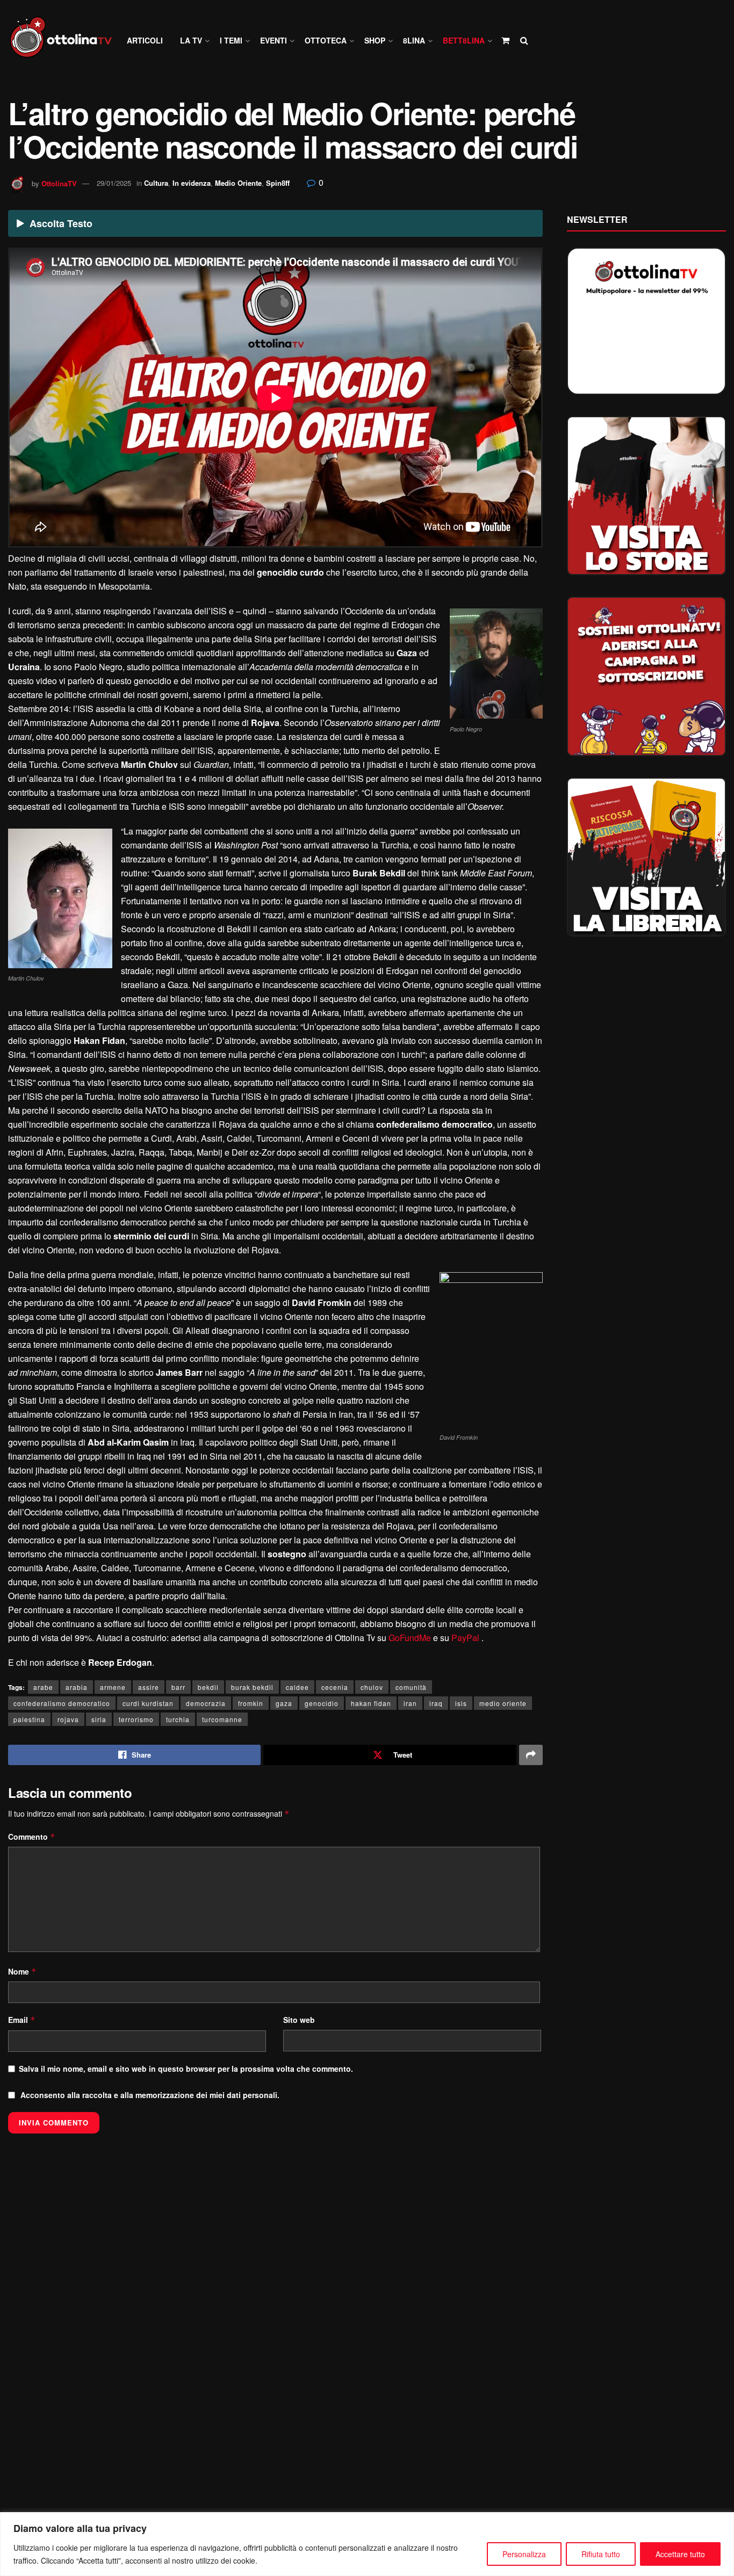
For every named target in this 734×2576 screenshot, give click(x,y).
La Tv (191, 40)
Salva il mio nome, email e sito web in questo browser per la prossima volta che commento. (186, 2069)
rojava (68, 1719)
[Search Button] (524, 40)
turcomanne (222, 1719)
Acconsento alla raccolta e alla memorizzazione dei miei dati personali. (150, 2095)
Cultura (156, 183)
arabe (43, 1687)
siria (99, 1719)
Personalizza (524, 2554)
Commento (32, 1837)
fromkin (251, 1703)
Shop (375, 40)
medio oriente (503, 1703)
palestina (29, 1719)
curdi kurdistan (148, 1703)
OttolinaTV (59, 183)
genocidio (322, 1703)
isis (461, 1703)
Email (22, 2020)
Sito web (299, 2020)
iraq (436, 1703)
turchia (178, 1719)
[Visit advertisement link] (647, 496)
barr (178, 1687)
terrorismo (136, 1719)
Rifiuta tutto (601, 2554)
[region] (367, 2544)
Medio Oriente (238, 183)
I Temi (231, 40)
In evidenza (192, 183)
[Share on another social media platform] (531, 1755)
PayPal (465, 1638)
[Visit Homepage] (66, 41)
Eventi (274, 40)
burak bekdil (252, 1687)
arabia (77, 1687)
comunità (411, 1687)
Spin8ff (278, 183)
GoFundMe (410, 1638)
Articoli (145, 40)
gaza (284, 1703)
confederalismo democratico (62, 1703)
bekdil (208, 1687)
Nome (22, 1971)
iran (410, 1703)
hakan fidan (371, 1703)
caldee (297, 1687)
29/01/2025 (114, 183)
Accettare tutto (680, 2554)
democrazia (206, 1703)
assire (149, 1687)
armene (113, 1687)
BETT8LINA (464, 40)
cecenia (335, 1687)
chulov (372, 1687)
